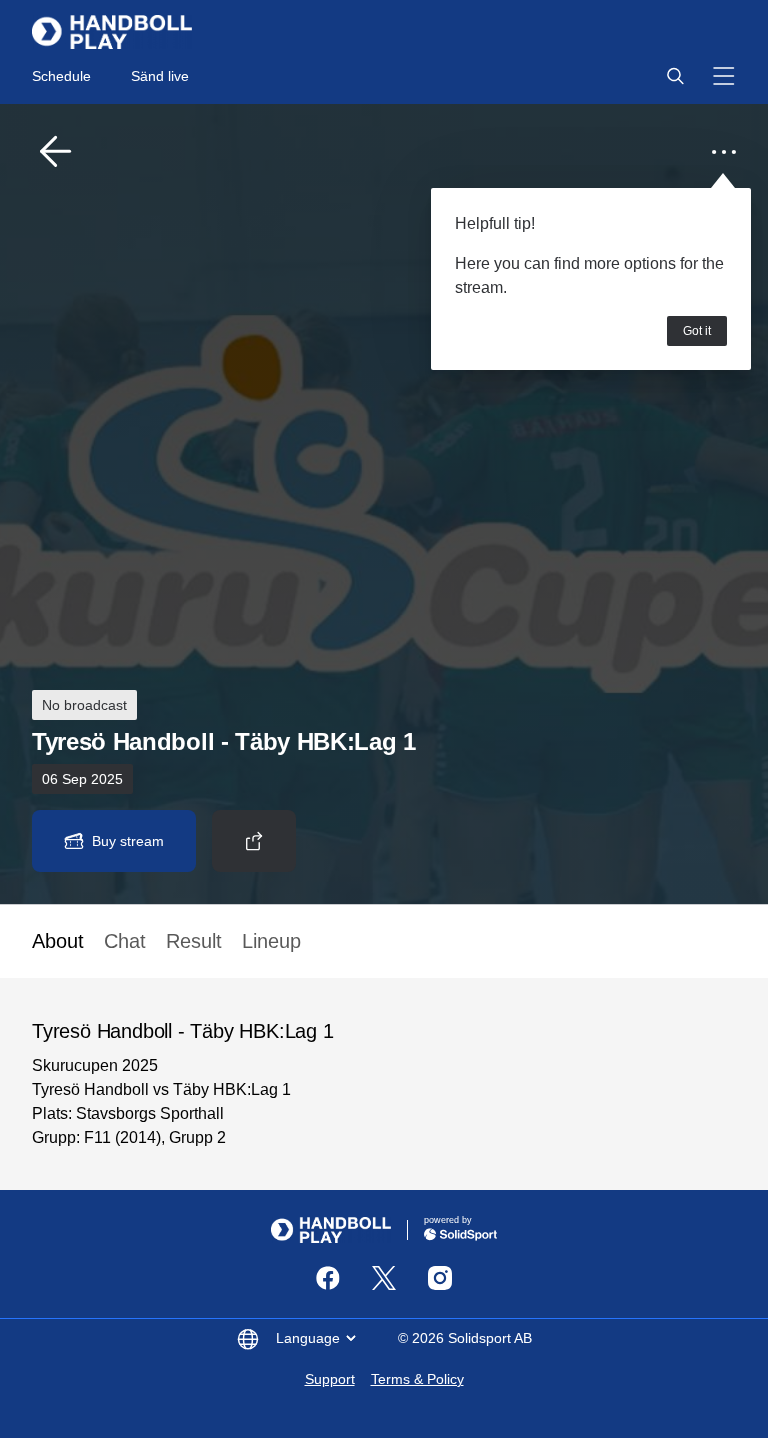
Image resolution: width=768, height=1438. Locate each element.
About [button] (58, 941)
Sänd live (160, 76)
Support (330, 1379)
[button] (675, 76)
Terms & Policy (417, 1379)
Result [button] (194, 941)
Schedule (61, 76)
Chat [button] (125, 941)
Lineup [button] (271, 941)
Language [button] (308, 1338)
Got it (697, 331)
